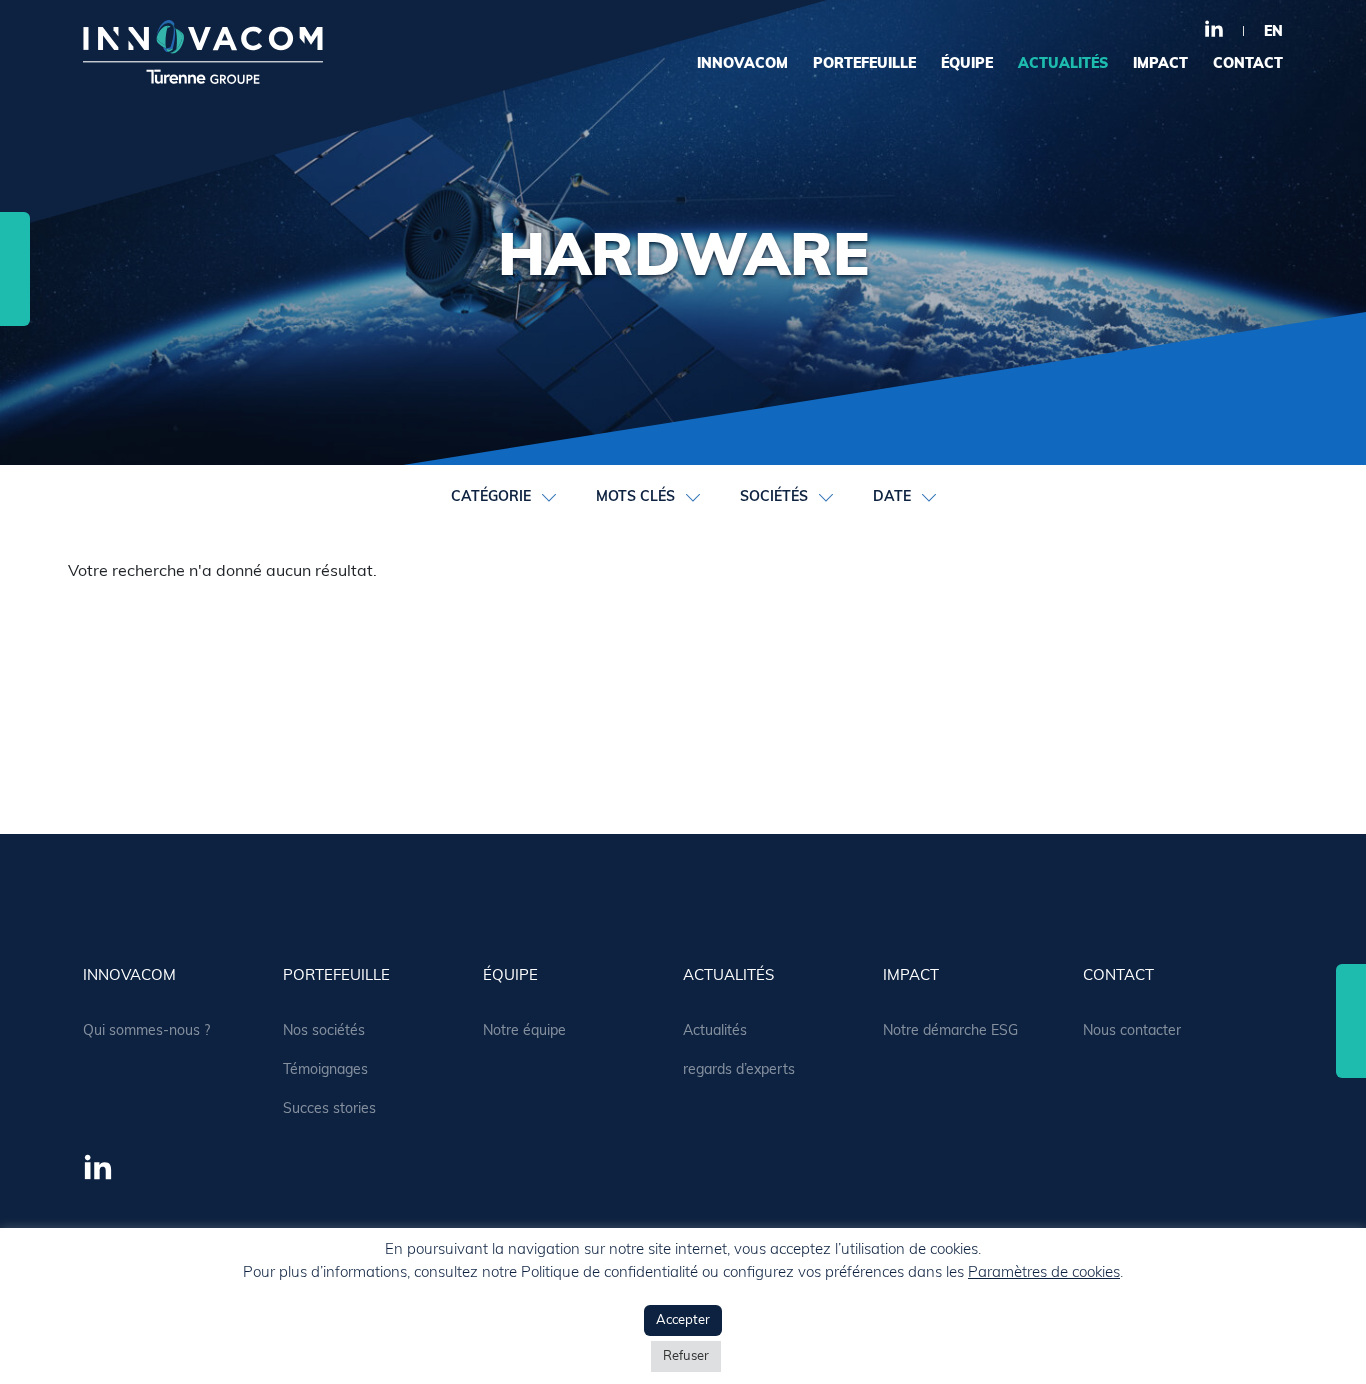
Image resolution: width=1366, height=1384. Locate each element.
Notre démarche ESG (950, 1031)
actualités (1063, 64)
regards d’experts (739, 1070)
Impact (1160, 64)
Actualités (715, 1031)
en (1273, 32)
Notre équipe (524, 1031)
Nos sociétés (324, 1031)
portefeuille (864, 64)
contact (1248, 64)
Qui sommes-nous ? (146, 1031)
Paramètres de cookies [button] (1044, 1273)
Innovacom (742, 64)
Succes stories (329, 1109)
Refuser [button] (686, 1356)
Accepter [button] (683, 1320)
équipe (967, 64)
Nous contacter (1132, 1031)
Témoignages (325, 1070)
